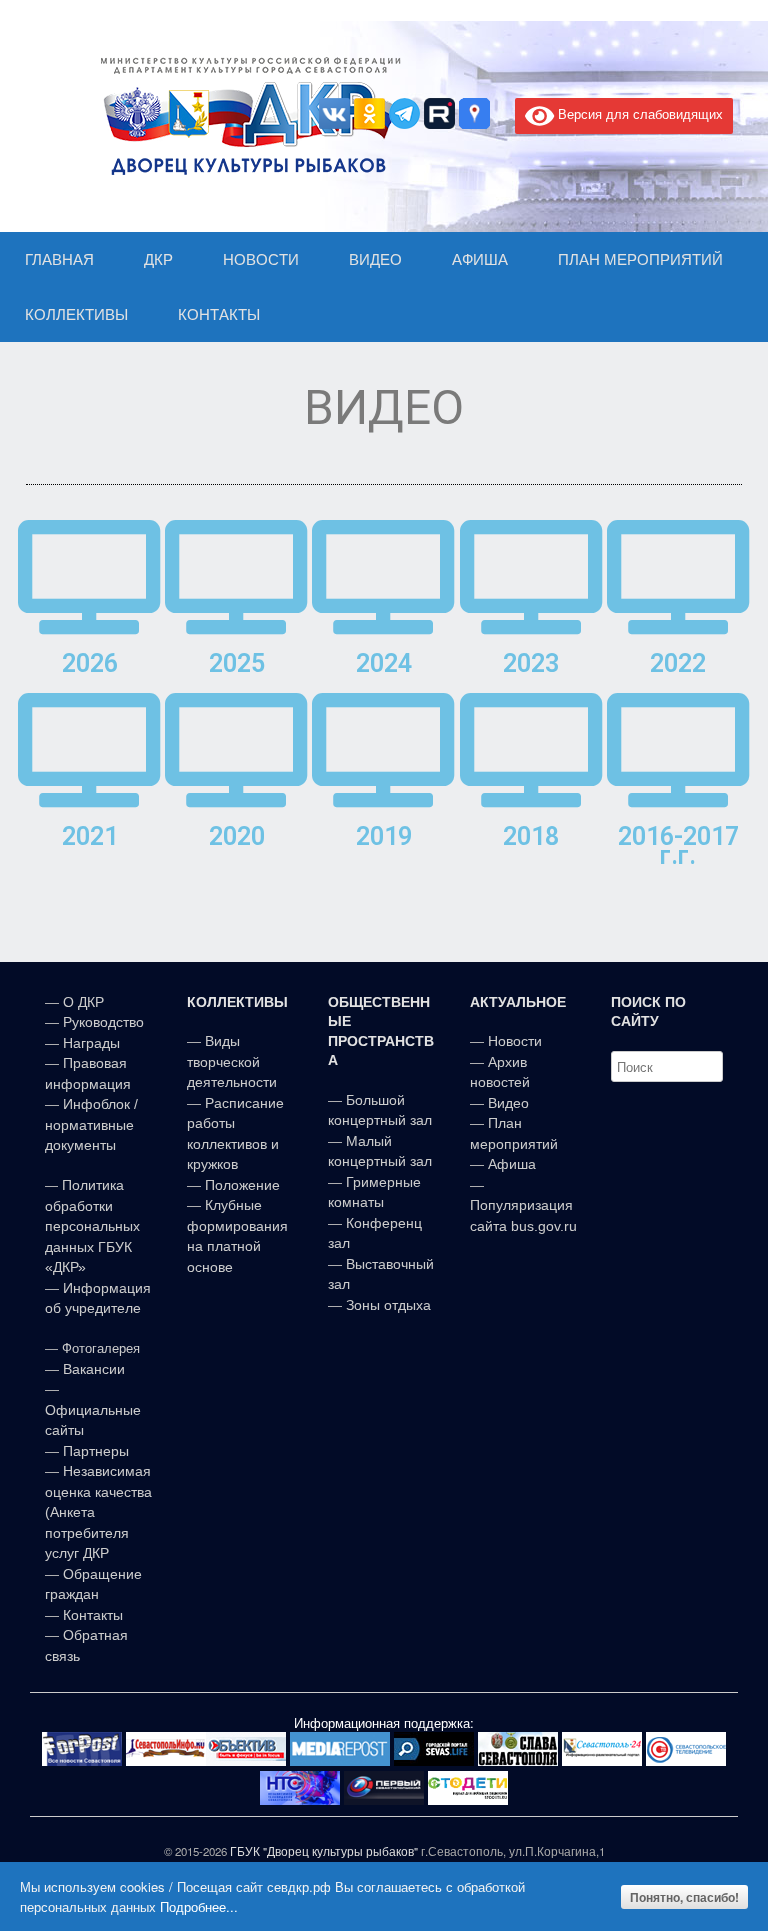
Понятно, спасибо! (684, 1897)
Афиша (512, 1164)
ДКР (158, 259)
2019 (384, 836)
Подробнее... (199, 1906)
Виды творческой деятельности (232, 1061)
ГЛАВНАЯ (59, 259)
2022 (678, 663)
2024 (384, 663)
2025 (237, 663)
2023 (531, 663)
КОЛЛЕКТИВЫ (76, 314)
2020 (237, 836)
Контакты (91, 1615)
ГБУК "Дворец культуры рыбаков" (324, 1851)
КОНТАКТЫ (219, 314)
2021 (90, 836)
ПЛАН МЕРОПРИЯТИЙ (640, 259)
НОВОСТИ (261, 259)
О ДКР (83, 1002)
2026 (90, 663)
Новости (515, 1041)
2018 (531, 836)
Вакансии (94, 1369)
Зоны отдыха (388, 1305)
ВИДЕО (375, 259)
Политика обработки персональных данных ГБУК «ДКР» (92, 1226)
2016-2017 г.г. (678, 846)
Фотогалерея (101, 1348)
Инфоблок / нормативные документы (91, 1124)
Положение (242, 1185)
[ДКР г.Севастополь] (245, 116)
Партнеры (96, 1451)
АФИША (480, 259)
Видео (508, 1103)
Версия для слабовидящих (638, 113)
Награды (91, 1043)
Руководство (103, 1022)
